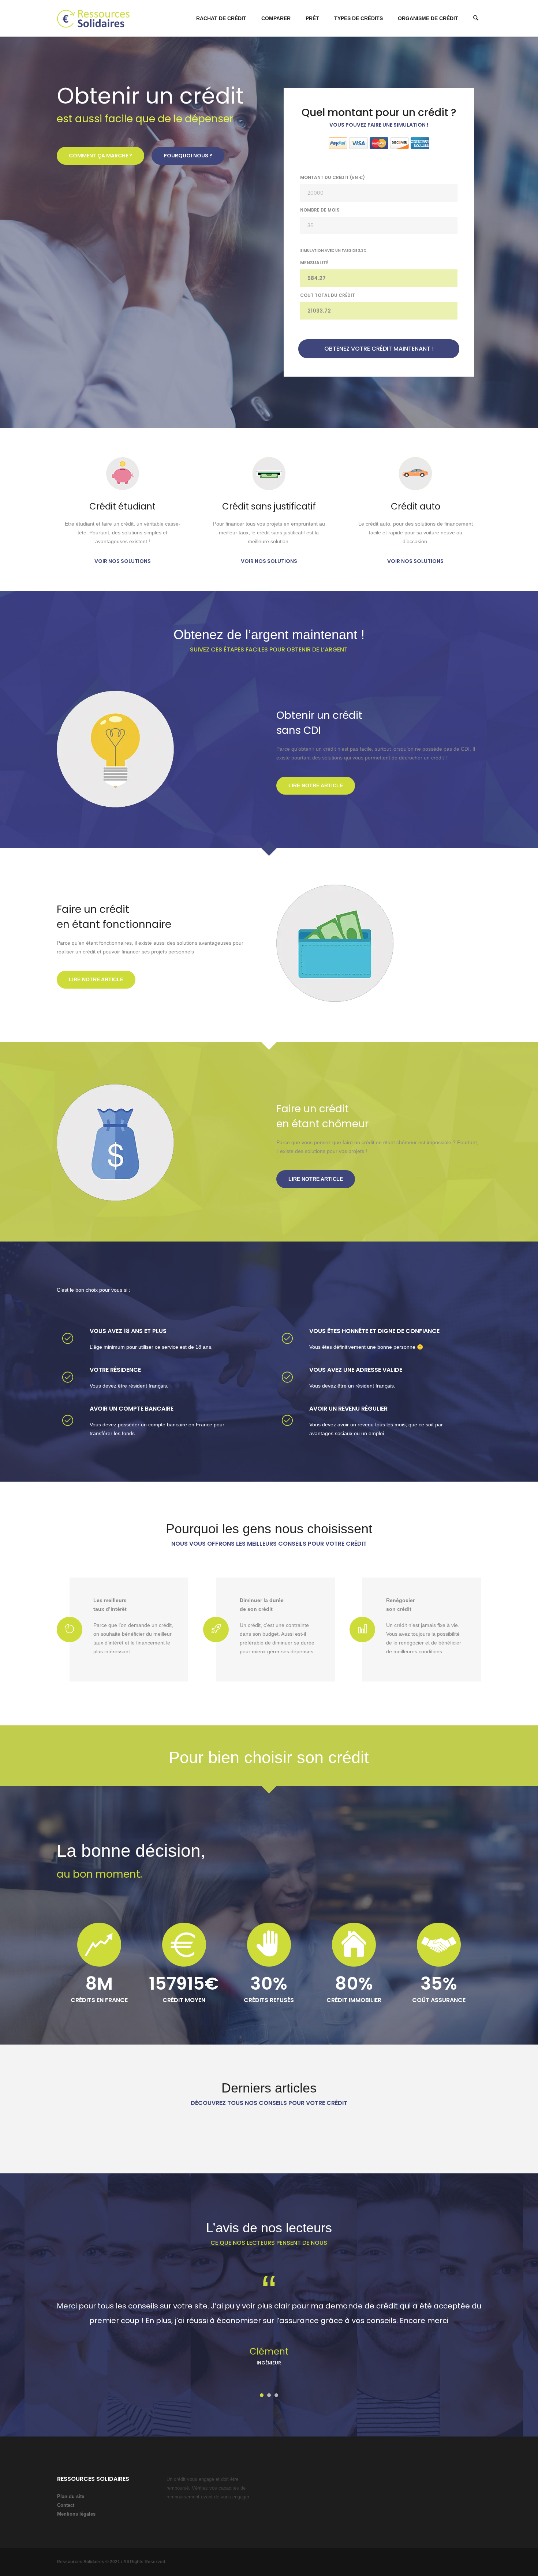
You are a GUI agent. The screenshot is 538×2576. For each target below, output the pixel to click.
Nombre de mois (320, 210)
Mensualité (314, 263)
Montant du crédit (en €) (332, 177)
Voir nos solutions (123, 561)
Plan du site (71, 2496)
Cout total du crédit (328, 295)
